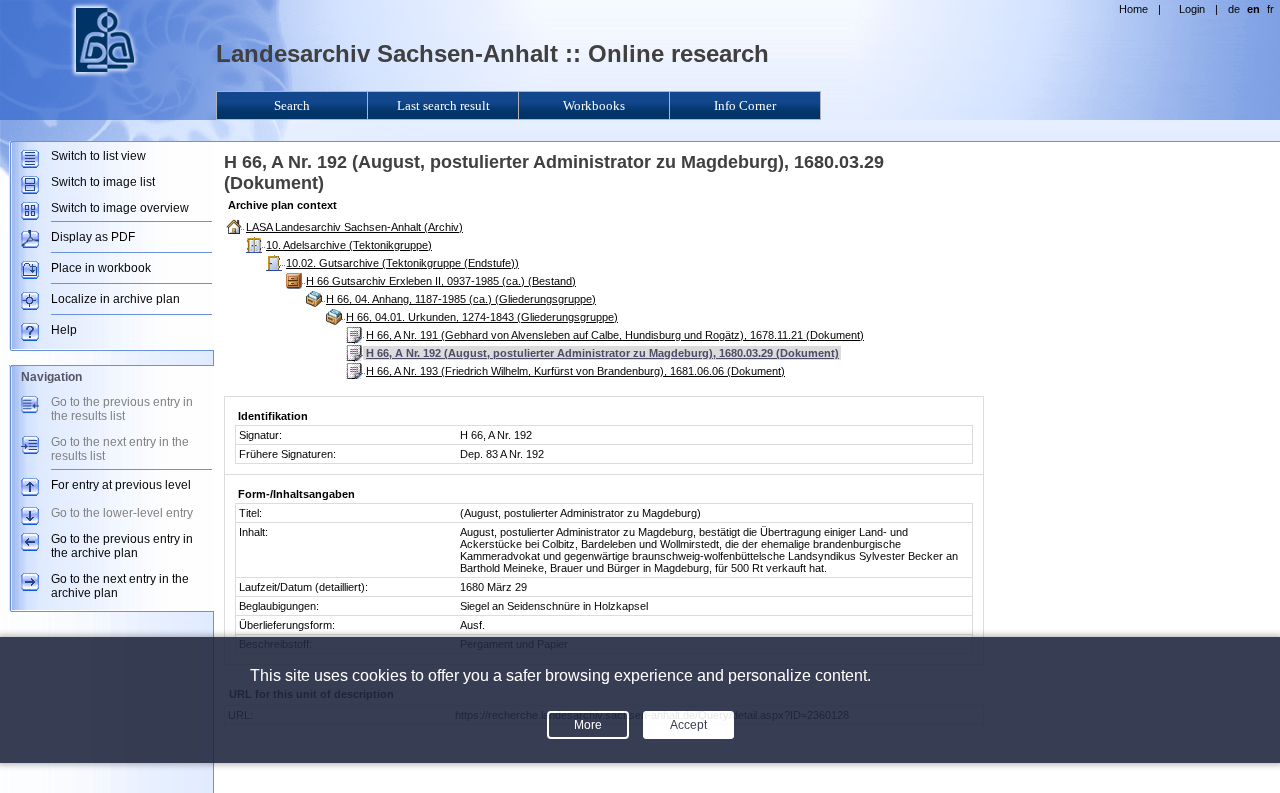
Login (1192, 9)
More (588, 725)
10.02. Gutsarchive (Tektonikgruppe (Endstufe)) (402, 263)
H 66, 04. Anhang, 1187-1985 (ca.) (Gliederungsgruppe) (461, 299)
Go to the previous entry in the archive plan (122, 546)
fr (1270, 9)
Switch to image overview (120, 208)
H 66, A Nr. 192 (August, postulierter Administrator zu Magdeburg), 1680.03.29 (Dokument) (602, 353)
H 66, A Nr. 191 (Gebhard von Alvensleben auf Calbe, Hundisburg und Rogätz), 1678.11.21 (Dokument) (615, 335)
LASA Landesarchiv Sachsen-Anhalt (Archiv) (354, 227)
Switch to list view (98, 156)
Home (1133, 9)
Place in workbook (101, 268)
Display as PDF (93, 237)
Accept (688, 725)
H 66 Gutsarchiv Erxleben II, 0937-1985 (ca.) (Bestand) (441, 281)
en (1253, 9)
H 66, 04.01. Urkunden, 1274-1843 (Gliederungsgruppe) (482, 317)
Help (64, 330)
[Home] (105, 76)
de (1234, 9)
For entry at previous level (121, 485)
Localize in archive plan (115, 299)
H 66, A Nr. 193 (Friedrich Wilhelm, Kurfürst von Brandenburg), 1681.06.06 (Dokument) (575, 371)
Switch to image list (103, 182)
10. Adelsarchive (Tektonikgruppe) (349, 245)
